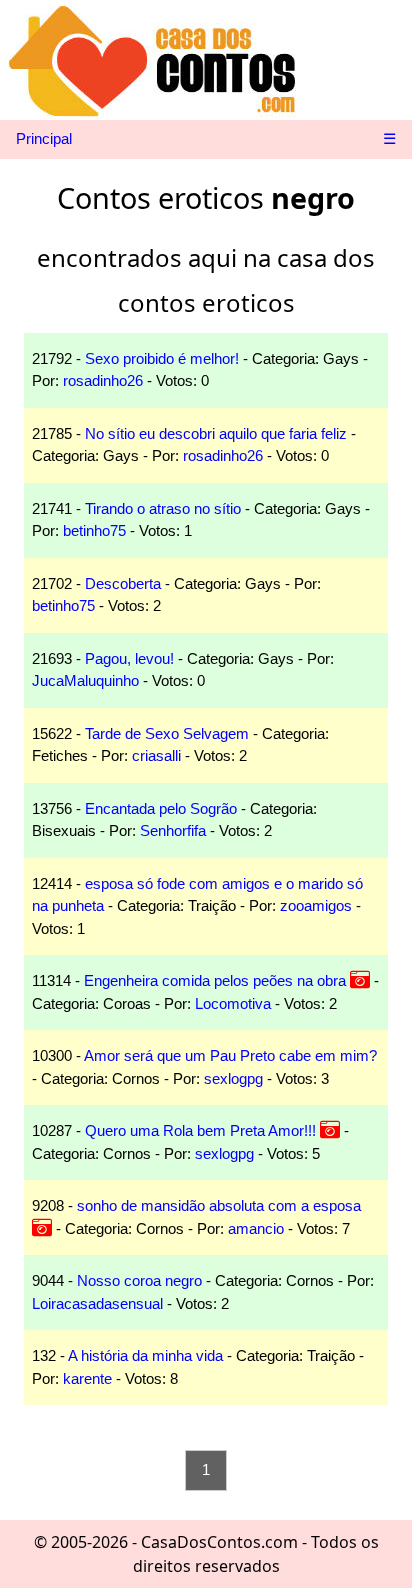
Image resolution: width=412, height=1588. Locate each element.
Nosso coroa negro (139, 1280)
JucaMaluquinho (85, 680)
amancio (256, 1228)
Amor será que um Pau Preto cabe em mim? (230, 1055)
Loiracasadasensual (97, 1303)
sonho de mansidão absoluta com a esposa (219, 1205)
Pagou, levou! (129, 658)
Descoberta (123, 583)
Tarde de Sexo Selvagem (167, 733)
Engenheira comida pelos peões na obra (215, 980)
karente (87, 1378)
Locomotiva (233, 1003)
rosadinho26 (103, 380)
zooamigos (316, 905)
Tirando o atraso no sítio (163, 508)
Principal (44, 138)
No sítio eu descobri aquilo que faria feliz (216, 433)
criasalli (156, 755)
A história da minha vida (145, 1355)
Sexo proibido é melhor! (162, 358)
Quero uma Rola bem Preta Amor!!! (200, 1130)
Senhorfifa (173, 830)
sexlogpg (233, 1078)
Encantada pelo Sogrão (161, 808)
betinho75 (94, 530)
